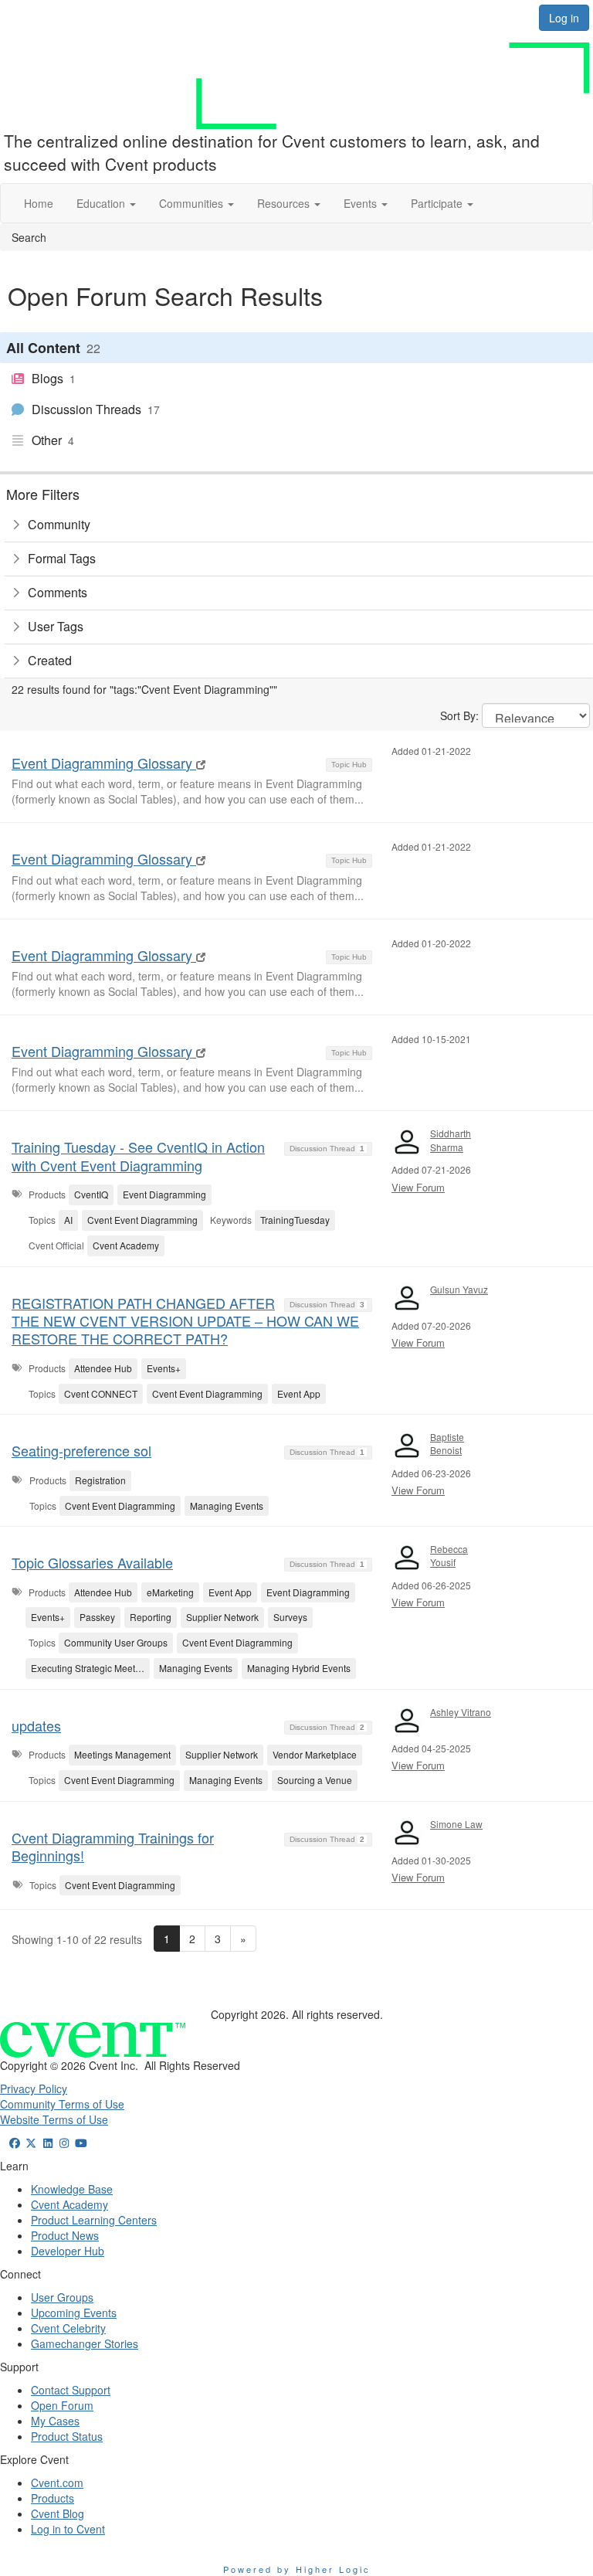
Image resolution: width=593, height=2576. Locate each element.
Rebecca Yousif (449, 1555)
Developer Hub (68, 2251)
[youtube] (81, 2143)
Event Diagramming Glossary (104, 763)
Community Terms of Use (62, 2104)
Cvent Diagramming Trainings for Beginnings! (113, 1846)
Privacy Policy (34, 2088)
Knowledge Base (72, 2189)
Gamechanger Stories (85, 2343)
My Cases (55, 2421)
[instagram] (65, 2143)
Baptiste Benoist (447, 1443)
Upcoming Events (74, 2313)
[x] (32, 2143)
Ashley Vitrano (461, 1712)
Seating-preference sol (81, 1450)
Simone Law (456, 1824)
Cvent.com (57, 2483)
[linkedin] (48, 2143)
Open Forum (62, 2405)
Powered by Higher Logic (297, 2569)
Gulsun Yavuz (459, 1289)
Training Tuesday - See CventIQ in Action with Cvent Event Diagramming (138, 1155)
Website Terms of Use (54, 2119)
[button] (106, 203)
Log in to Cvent (68, 2529)
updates (36, 1725)
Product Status (67, 2436)
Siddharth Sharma (451, 1140)
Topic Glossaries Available (92, 1562)
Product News (65, 2235)
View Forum (418, 1187)
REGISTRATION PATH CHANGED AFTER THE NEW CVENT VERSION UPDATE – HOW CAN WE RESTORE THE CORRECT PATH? (185, 1321)
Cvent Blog (58, 2513)
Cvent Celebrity (68, 2328)
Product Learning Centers (94, 2220)
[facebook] (15, 2143)
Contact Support (71, 2390)
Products (53, 2498)
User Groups (62, 2297)
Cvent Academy (69, 2204)
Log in (564, 18)
